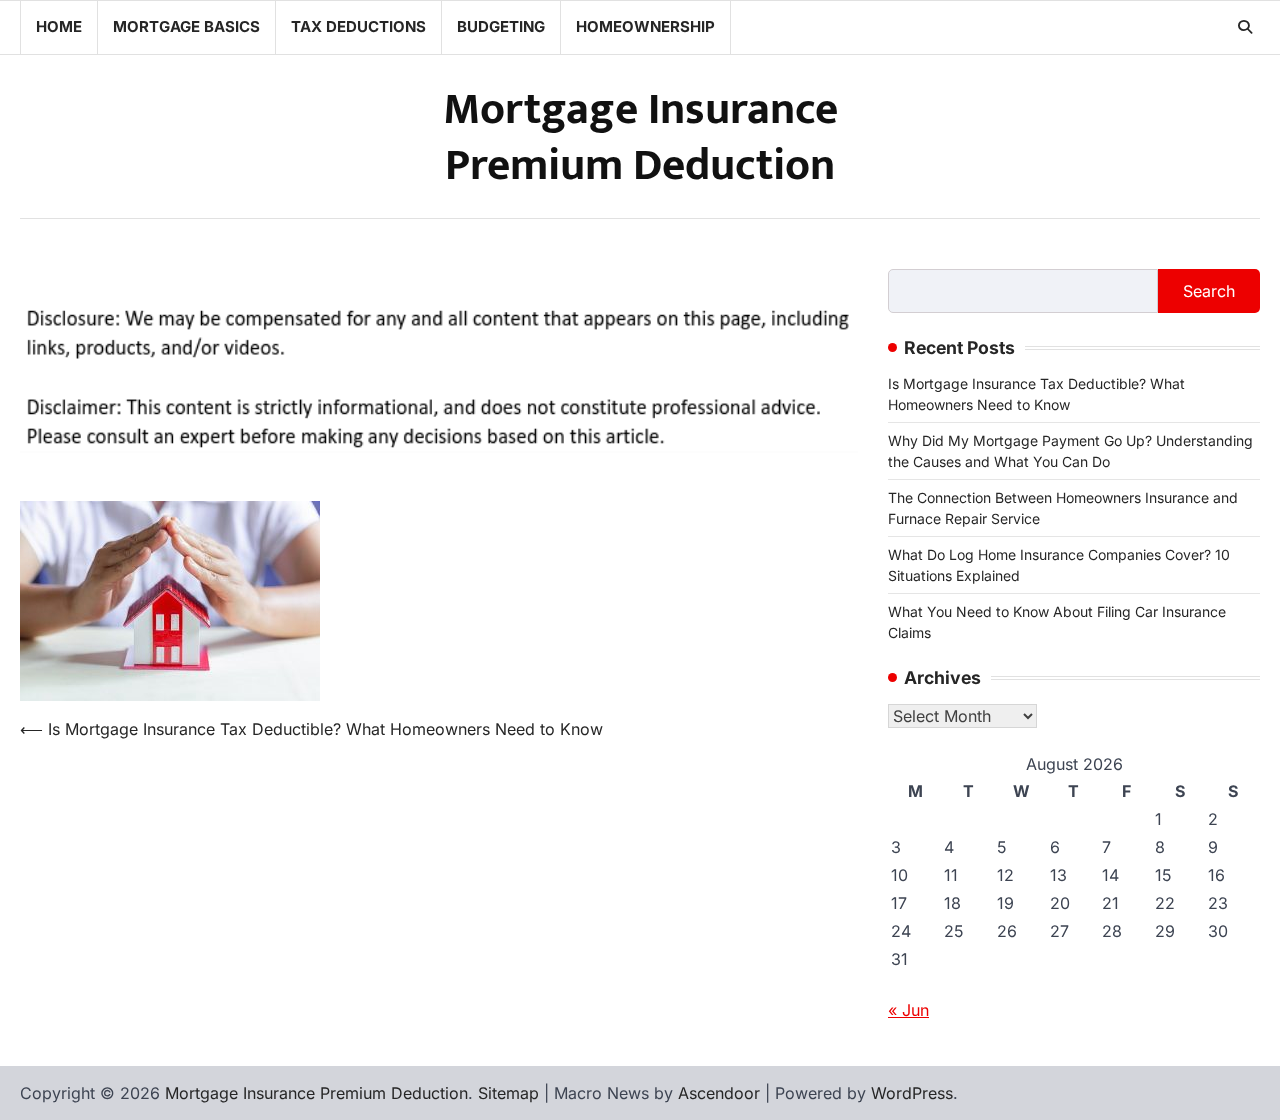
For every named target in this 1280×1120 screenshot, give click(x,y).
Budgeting (501, 26)
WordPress (912, 1093)
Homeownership (645, 26)
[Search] (1245, 27)
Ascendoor (719, 1093)
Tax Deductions (358, 26)
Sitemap (508, 1093)
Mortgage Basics (186, 26)
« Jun (908, 1010)
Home (59, 26)
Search (1209, 291)
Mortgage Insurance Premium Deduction (640, 138)
